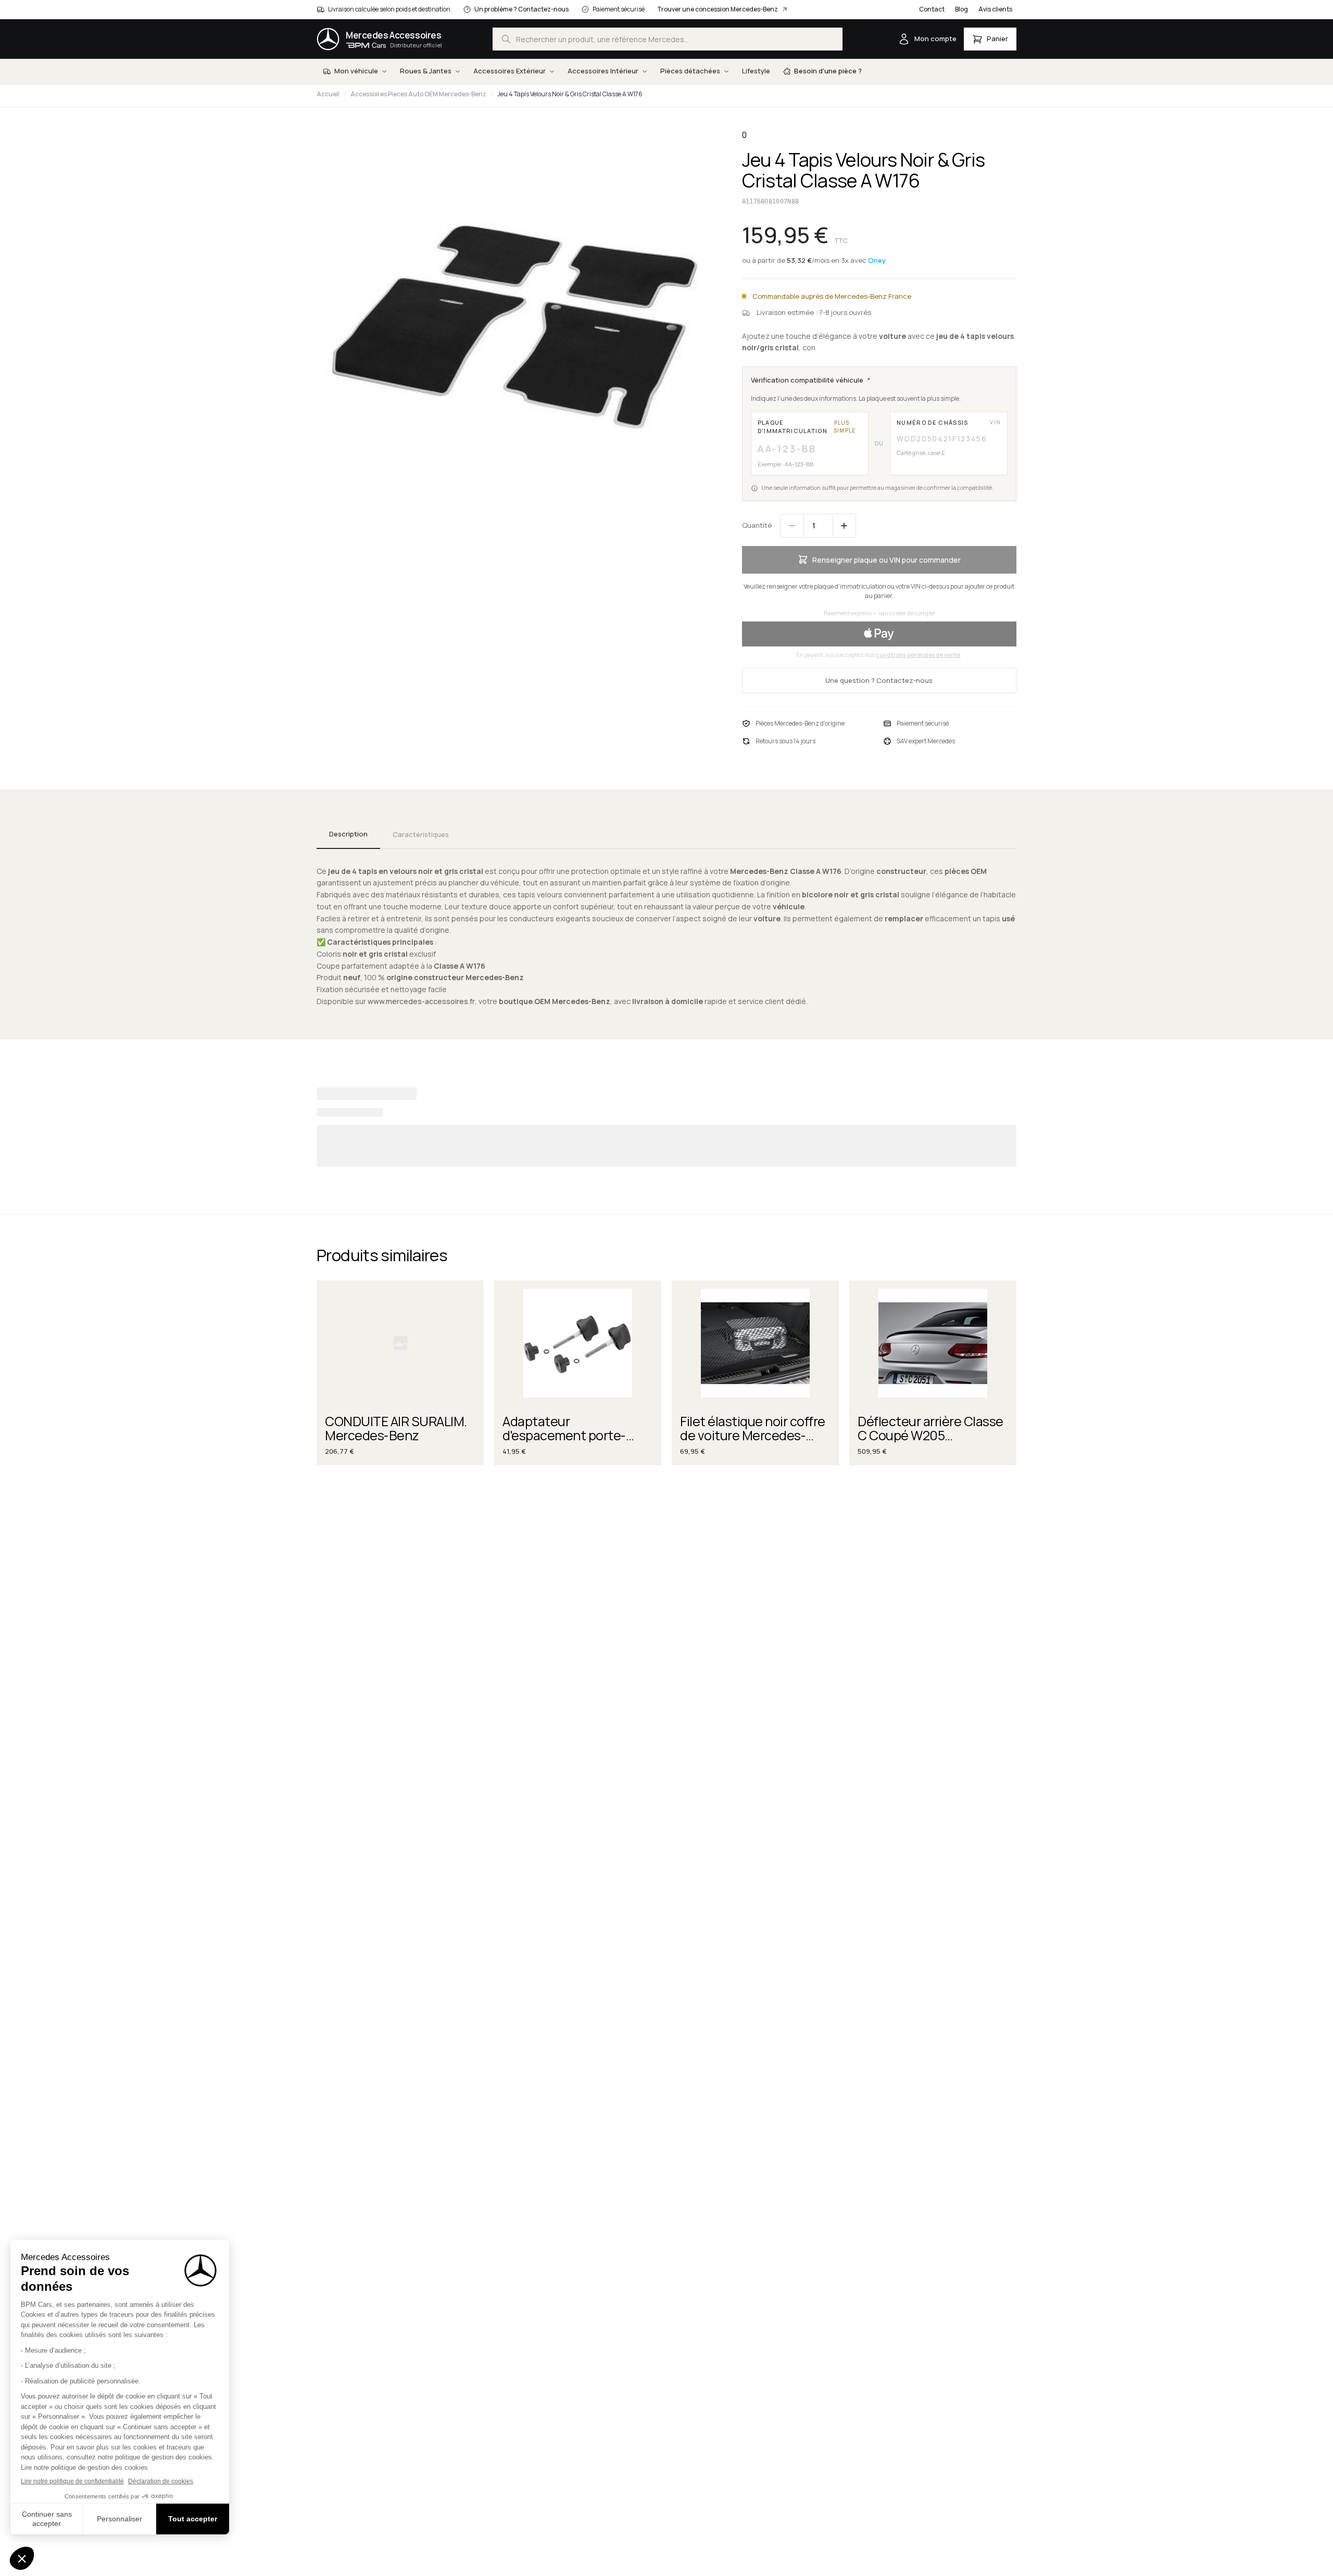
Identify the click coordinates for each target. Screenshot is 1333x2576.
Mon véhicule (356, 71)
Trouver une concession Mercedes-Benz (718, 9)
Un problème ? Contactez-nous (521, 9)
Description (348, 834)
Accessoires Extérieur (510, 71)
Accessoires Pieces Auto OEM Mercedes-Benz (418, 94)
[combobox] (668, 39)
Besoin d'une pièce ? (828, 71)
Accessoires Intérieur (603, 71)
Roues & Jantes (426, 71)
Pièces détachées (690, 71)
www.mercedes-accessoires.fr (421, 1001)
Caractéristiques (421, 834)
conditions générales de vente (918, 655)
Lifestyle (756, 71)
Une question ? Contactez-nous (879, 680)
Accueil (328, 94)
